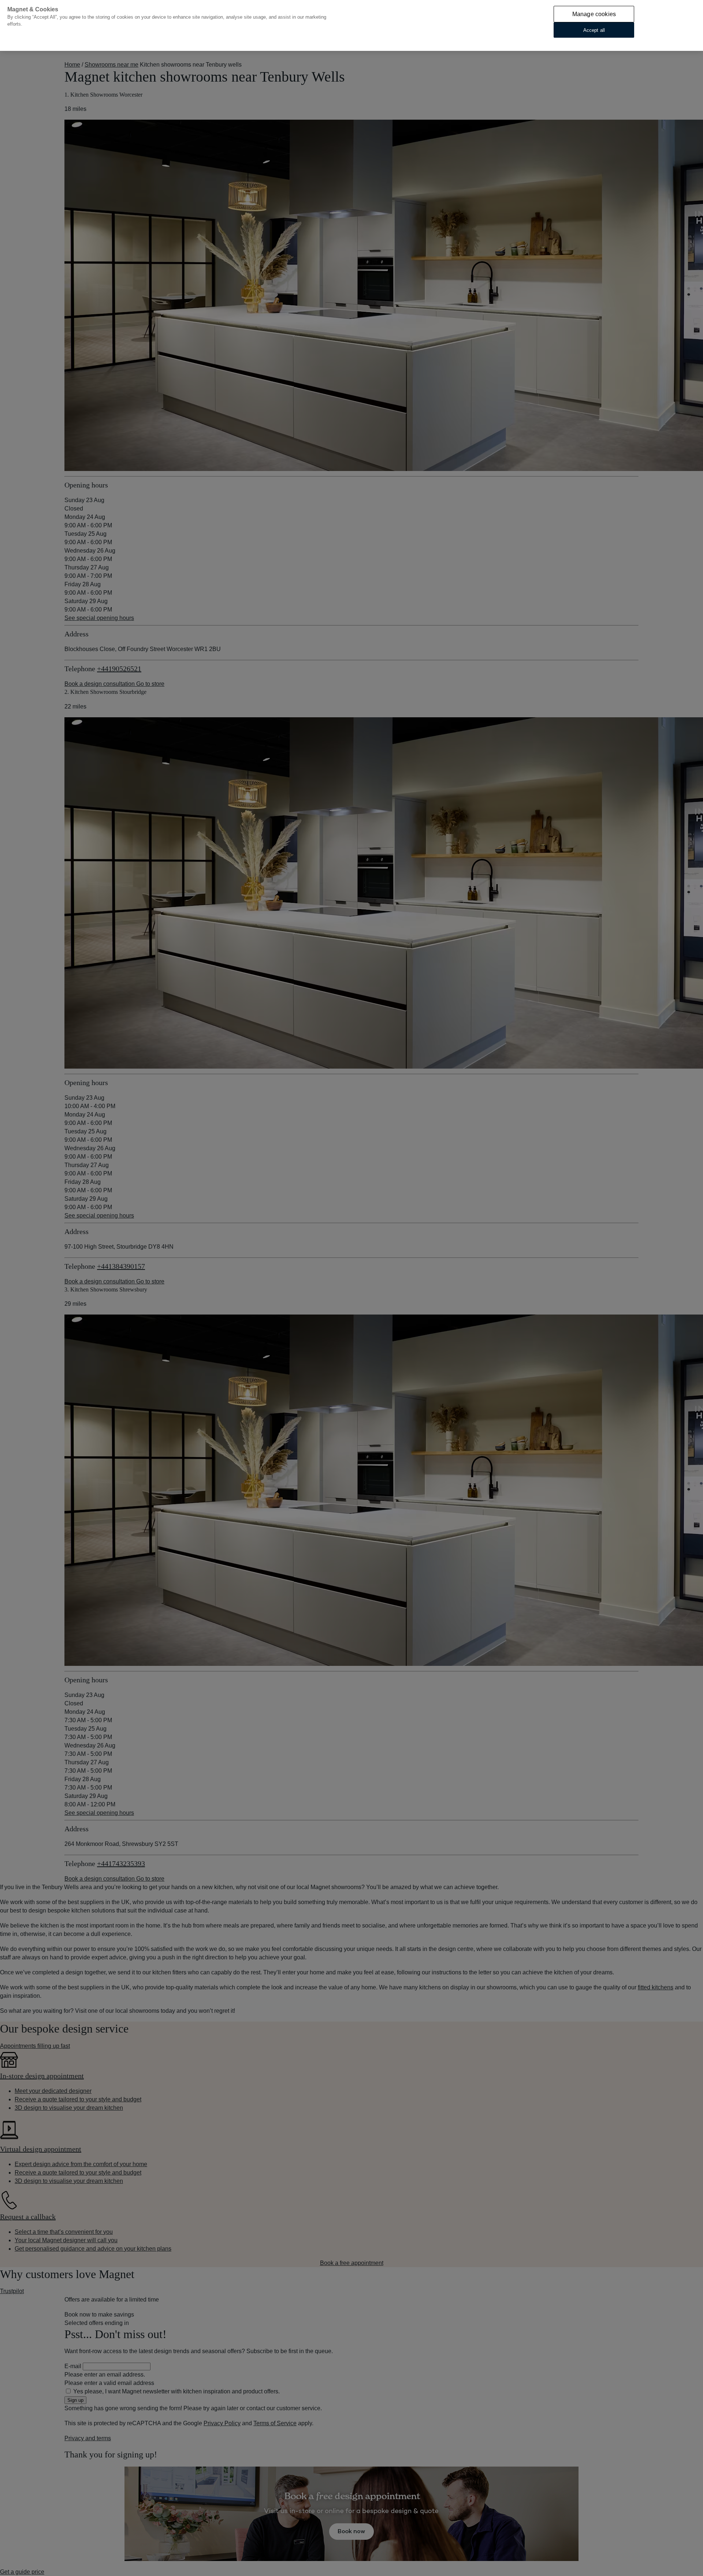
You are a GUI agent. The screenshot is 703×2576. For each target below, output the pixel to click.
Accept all (594, 30)
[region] (351, 25)
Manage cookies (594, 14)
